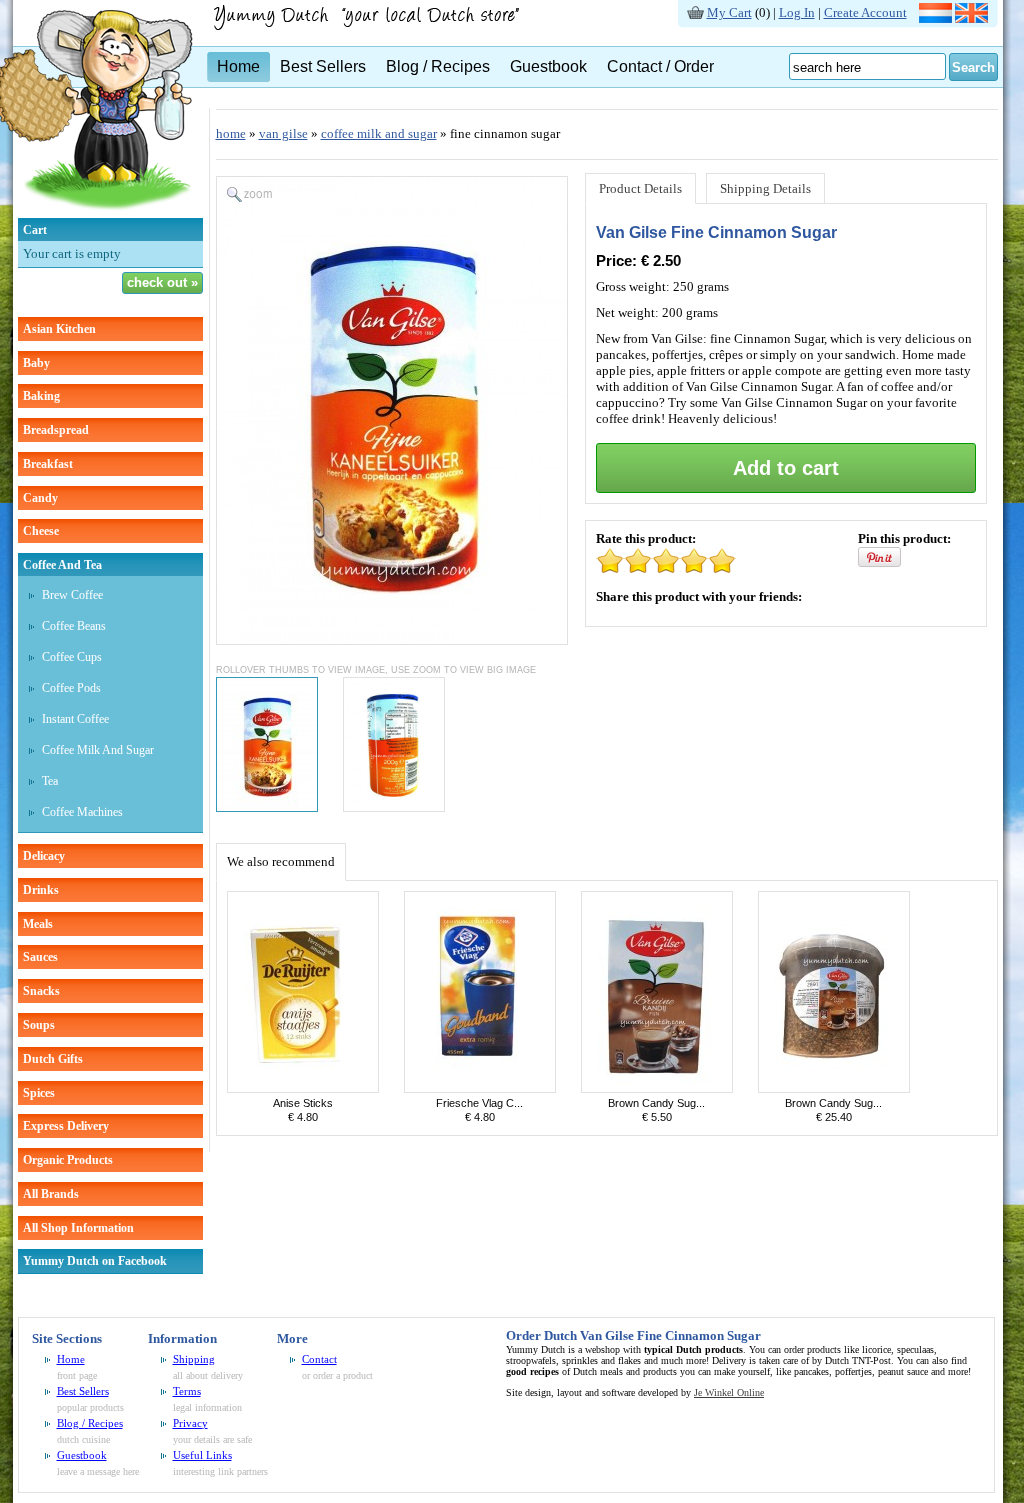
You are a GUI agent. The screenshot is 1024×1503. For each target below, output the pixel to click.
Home (238, 66)
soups (39, 1025)
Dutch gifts (53, 1059)
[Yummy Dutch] (378, 26)
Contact (319, 1359)
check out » (162, 282)
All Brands (51, 1194)
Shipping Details (765, 188)
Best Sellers (323, 66)
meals (38, 924)
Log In (797, 12)
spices (39, 1093)
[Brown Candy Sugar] (657, 1088)
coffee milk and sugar (379, 133)
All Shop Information (78, 1228)
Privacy (190, 1423)
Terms (187, 1391)
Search (973, 67)
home (231, 133)
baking (41, 396)
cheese (41, 531)
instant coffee (75, 719)
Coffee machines (82, 812)
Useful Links (202, 1455)
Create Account (865, 12)
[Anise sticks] (303, 1088)
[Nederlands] (935, 18)
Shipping (194, 1359)
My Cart (729, 12)
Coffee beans (74, 626)
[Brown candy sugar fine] (834, 1088)
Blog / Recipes (438, 66)
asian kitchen (59, 329)
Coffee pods (71, 688)
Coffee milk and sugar (98, 750)
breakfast (48, 464)
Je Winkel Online (729, 1392)
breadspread (56, 430)
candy (40, 498)
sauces (40, 957)
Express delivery (66, 1126)
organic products (68, 1160)
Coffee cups (72, 657)
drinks (41, 890)
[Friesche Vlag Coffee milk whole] (480, 1088)
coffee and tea (62, 565)
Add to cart (786, 468)
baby (36, 363)
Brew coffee (72, 595)
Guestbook (548, 66)
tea (50, 781)
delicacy (44, 856)
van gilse (283, 133)
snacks (41, 991)
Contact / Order (660, 66)
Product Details (640, 188)
